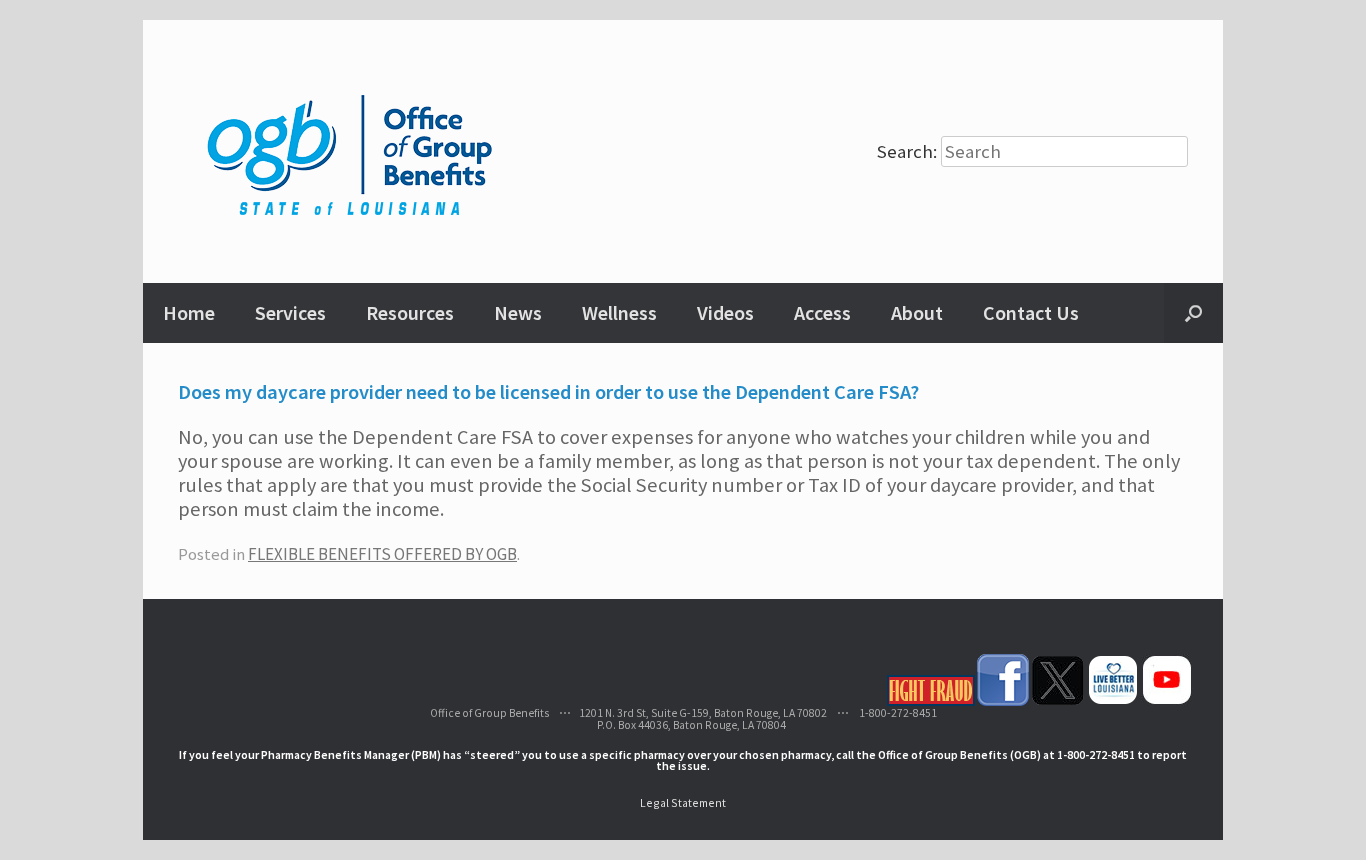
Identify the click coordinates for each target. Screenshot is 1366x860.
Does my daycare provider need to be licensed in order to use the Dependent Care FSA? (548, 392)
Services (290, 312)
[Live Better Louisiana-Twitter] (1113, 701)
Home (189, 312)
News (518, 312)
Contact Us (1031, 312)
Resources (410, 312)
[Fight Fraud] (931, 701)
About (917, 312)
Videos (725, 312)
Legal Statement (683, 802)
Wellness (619, 312)
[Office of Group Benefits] (352, 151)
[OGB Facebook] (1003, 701)
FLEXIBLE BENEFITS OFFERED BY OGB (382, 554)
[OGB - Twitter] (1058, 701)
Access (822, 312)
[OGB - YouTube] (1167, 701)
